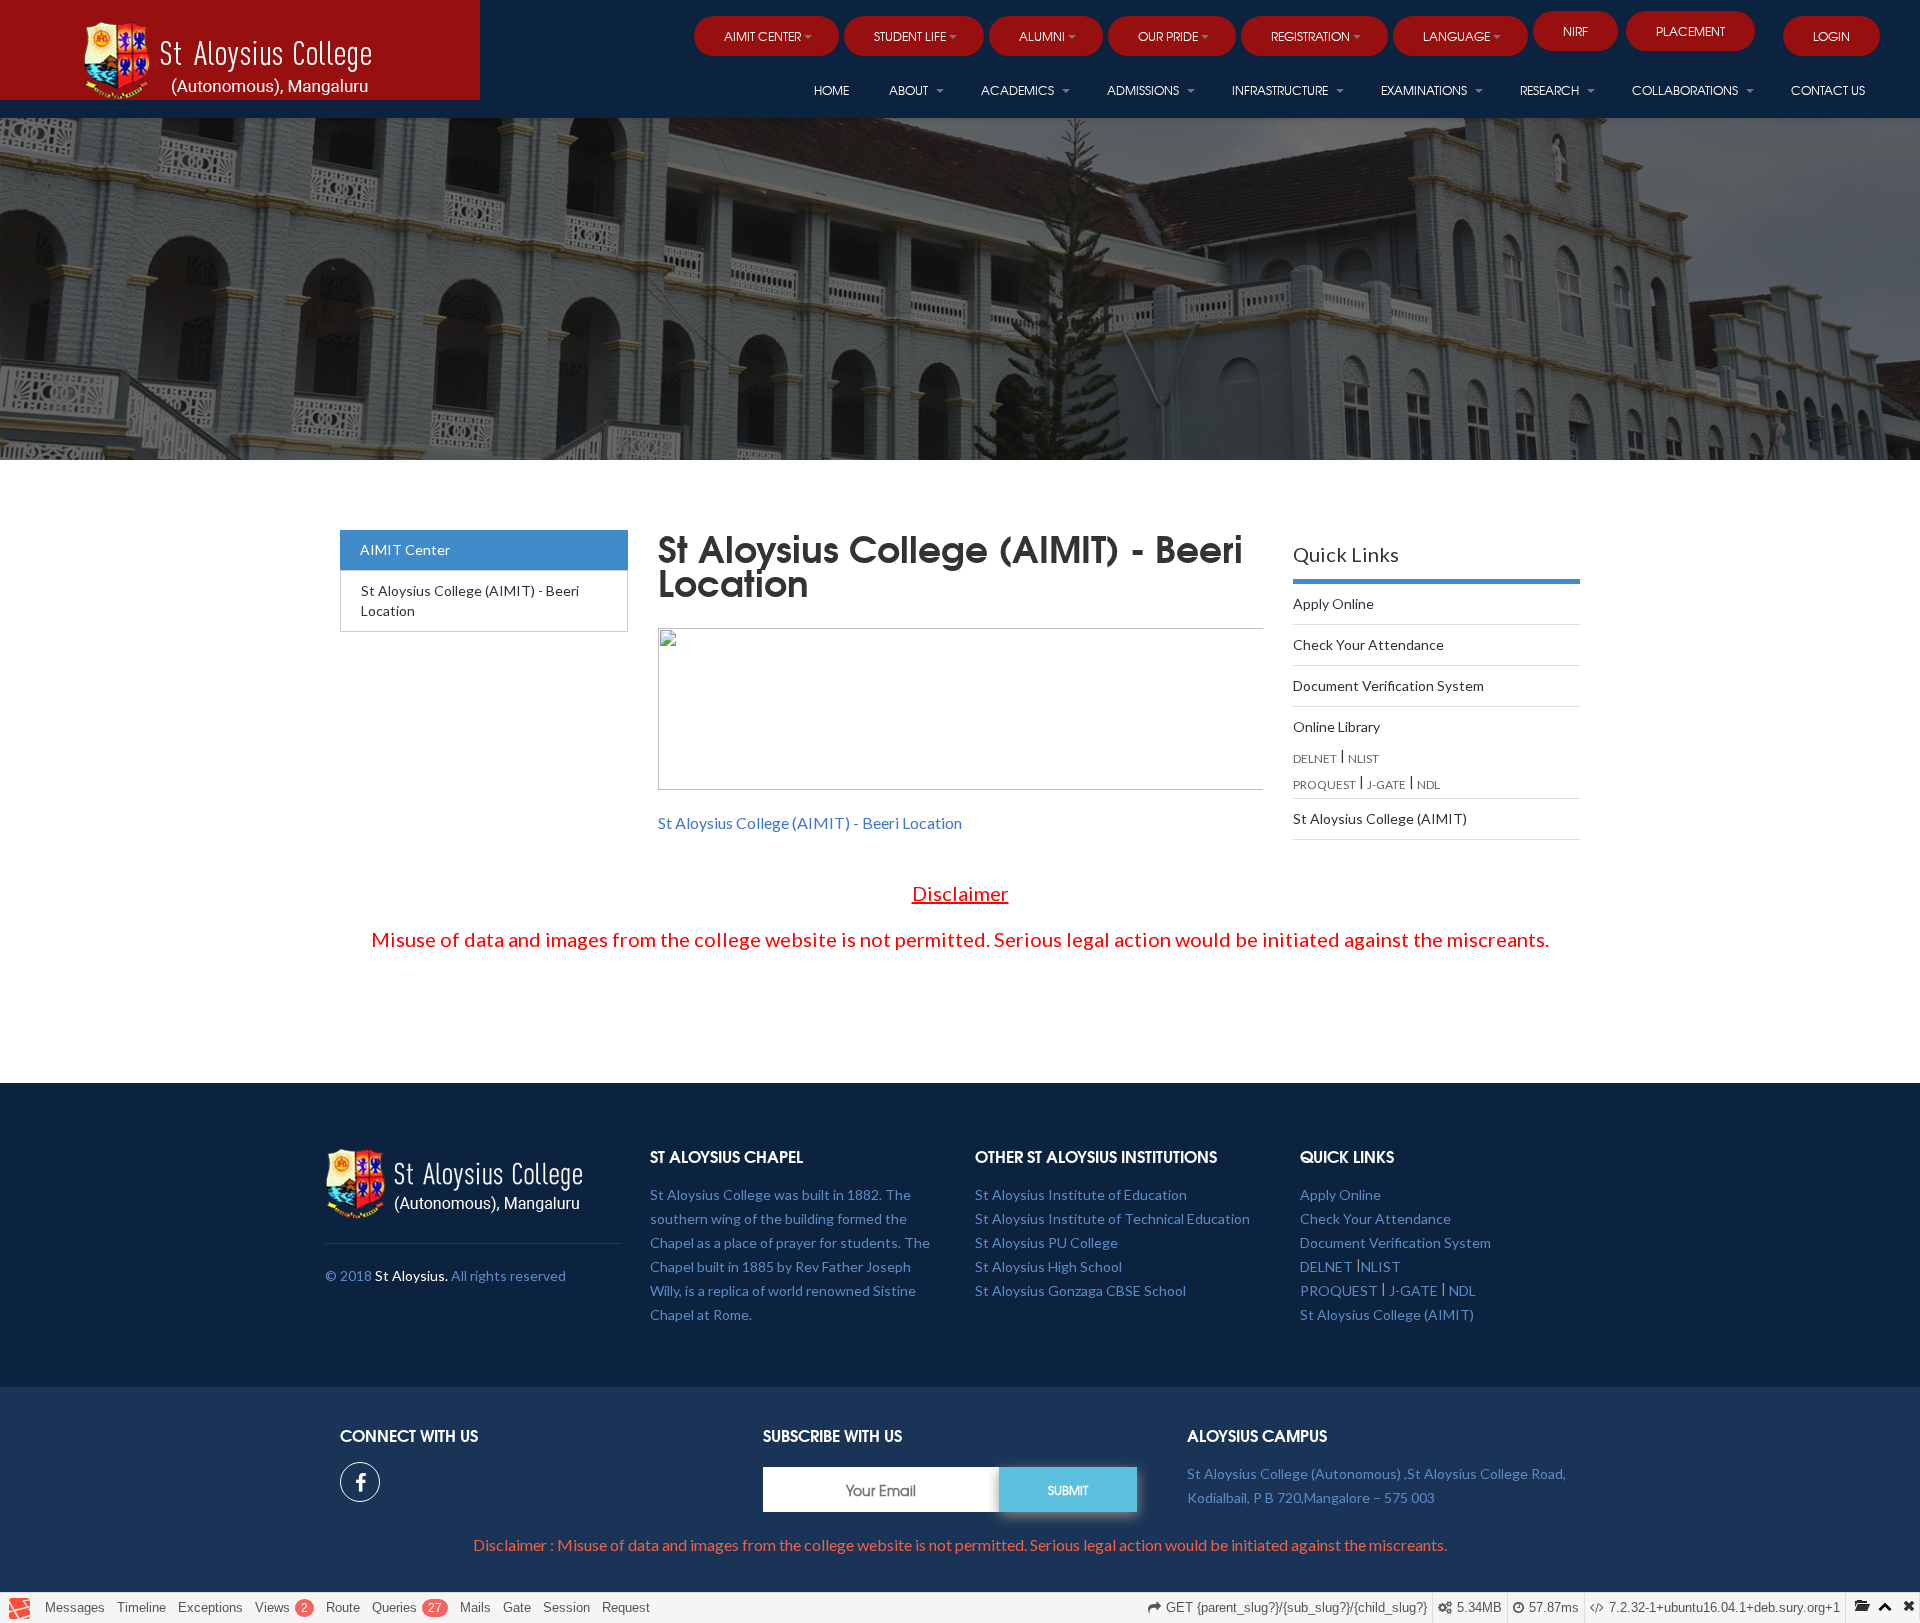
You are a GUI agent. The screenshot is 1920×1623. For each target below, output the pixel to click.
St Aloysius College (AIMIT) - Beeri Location (470, 600)
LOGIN (1831, 36)
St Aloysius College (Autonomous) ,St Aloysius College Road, (1376, 1473)
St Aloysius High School (1048, 1266)
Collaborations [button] (1686, 90)
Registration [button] (1310, 36)
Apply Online (1333, 603)
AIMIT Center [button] (762, 36)
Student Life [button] (910, 36)
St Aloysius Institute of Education (1081, 1194)
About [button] (910, 90)
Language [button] (1456, 36)
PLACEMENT (1690, 31)
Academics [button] (1019, 90)
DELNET (1315, 758)
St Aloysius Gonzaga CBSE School (1080, 1290)
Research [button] (1551, 90)
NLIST (1363, 758)
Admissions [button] (1144, 90)
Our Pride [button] (1168, 36)
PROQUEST (1324, 784)
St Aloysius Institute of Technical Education (1112, 1218)
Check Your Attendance (1368, 644)
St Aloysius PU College (1046, 1242)
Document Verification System (1388, 685)
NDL (1428, 784)
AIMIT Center (405, 549)
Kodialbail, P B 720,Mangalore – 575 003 (1311, 1497)
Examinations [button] (1425, 90)
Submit (1068, 1490)
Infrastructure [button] (1281, 90)
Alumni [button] (1042, 36)
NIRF (1575, 31)
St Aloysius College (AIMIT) (1380, 818)
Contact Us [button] (1828, 90)
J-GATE (1386, 784)
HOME (831, 90)
